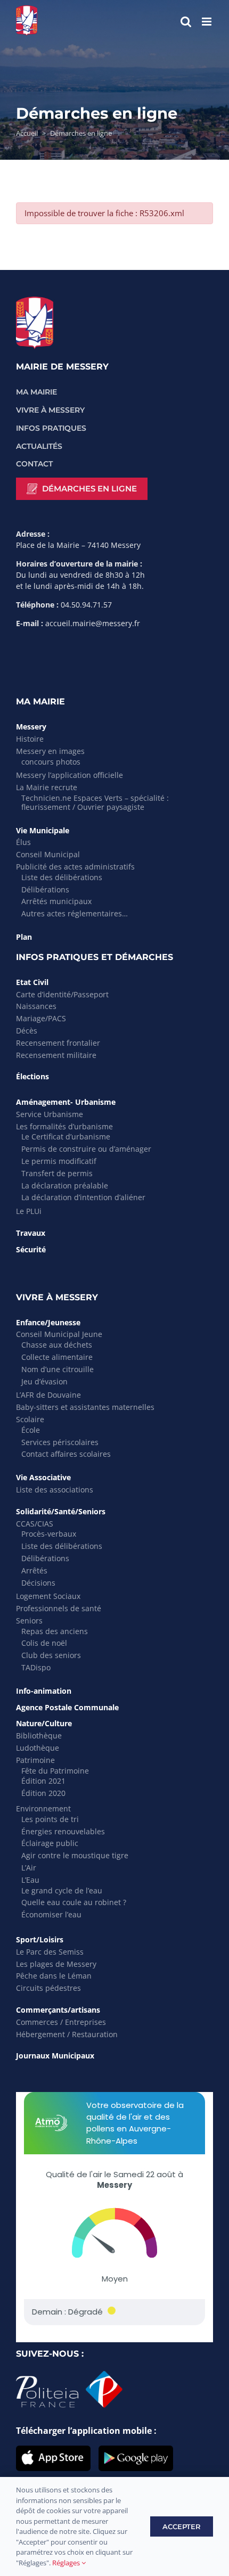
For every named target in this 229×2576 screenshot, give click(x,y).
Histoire (30, 739)
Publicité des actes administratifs (75, 867)
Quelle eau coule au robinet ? (74, 1902)
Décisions (38, 1583)
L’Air (29, 1868)
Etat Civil (32, 982)
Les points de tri (50, 1819)
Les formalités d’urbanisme (64, 1126)
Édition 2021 (43, 1781)
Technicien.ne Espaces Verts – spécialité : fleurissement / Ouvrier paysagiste (95, 802)
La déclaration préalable (65, 1186)
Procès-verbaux (49, 1534)
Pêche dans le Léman (54, 1976)
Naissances (36, 1006)
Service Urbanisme (50, 1114)
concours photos (51, 762)
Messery (31, 727)
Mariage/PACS (41, 1018)
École (31, 1430)
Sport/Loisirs (40, 1939)
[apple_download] (53, 2450)
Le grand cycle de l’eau (62, 1890)
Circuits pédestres (48, 1988)
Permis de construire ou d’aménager (86, 1149)
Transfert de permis (57, 1173)
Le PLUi (29, 1211)
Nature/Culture (44, 1723)
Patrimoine (35, 1760)
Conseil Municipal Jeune (59, 1334)
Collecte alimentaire (57, 1357)
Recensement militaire (56, 1055)
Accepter (182, 2526)
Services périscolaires (60, 1442)
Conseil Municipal (48, 854)
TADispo (36, 1667)
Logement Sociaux (48, 1596)
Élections (32, 1076)
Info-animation (44, 1691)
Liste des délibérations (62, 877)
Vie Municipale (43, 830)
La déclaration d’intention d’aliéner (83, 1197)
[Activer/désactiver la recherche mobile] (186, 22)
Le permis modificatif (59, 1161)
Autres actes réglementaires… (75, 913)
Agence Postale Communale (67, 1707)
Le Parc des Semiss (50, 1952)
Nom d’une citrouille (58, 1369)
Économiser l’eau (51, 1914)
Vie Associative (43, 1477)
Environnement (43, 1808)
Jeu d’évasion (44, 1381)
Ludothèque (38, 1748)
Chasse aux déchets (57, 1345)
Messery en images (50, 751)
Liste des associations (55, 1490)
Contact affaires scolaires (66, 1454)
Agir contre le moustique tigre (75, 1855)
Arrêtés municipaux (56, 901)
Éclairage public (50, 1843)
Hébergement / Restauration (67, 2034)
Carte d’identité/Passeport (62, 994)
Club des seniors (51, 1655)
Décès (27, 1031)
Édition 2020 (43, 1793)
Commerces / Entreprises (61, 2022)
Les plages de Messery (56, 1964)
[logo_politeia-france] (69, 2375)
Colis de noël (44, 1643)
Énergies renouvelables (63, 1831)
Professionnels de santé (59, 1608)
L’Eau (30, 1880)
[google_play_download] (136, 2450)
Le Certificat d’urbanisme (66, 1137)
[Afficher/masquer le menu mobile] (207, 22)
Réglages (67, 2563)
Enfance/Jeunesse (48, 1322)
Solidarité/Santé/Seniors (61, 1511)
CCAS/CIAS (35, 1524)
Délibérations (45, 889)
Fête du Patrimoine (55, 1771)
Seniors (29, 1621)
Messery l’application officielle (69, 775)
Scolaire (30, 1419)
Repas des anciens (55, 1631)
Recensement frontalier (58, 1043)
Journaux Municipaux (55, 2056)
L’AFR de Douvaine (48, 1395)
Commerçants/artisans (58, 2010)
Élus (23, 842)
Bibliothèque (39, 1736)
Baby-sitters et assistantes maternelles (85, 1407)
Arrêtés (34, 1570)
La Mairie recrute (47, 787)
